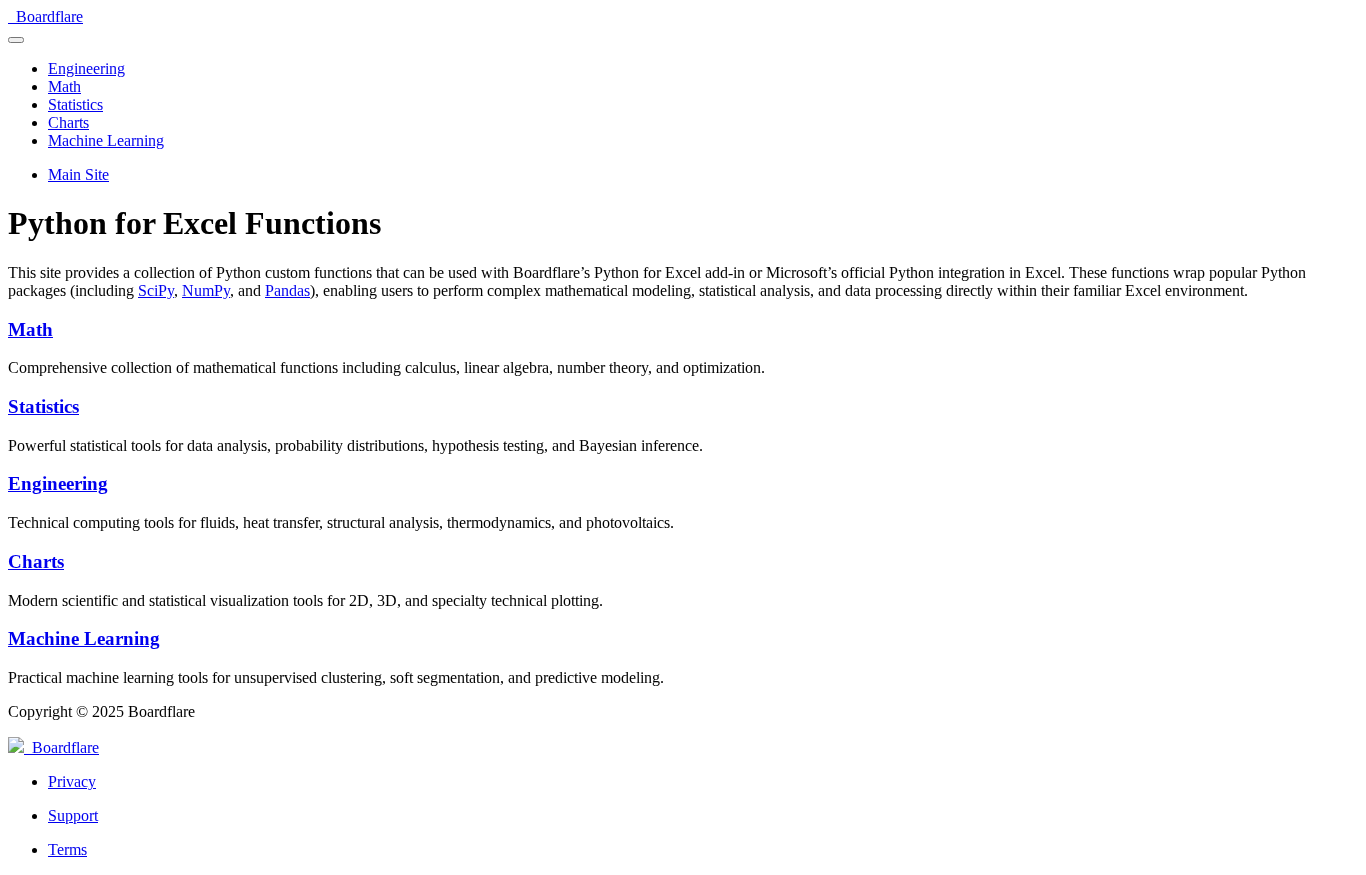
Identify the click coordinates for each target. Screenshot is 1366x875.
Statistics (43, 406)
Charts (36, 561)
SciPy (156, 290)
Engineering (58, 483)
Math (30, 329)
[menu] (16, 40)
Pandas (287, 290)
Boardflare (61, 747)
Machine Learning (84, 638)
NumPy (206, 290)
